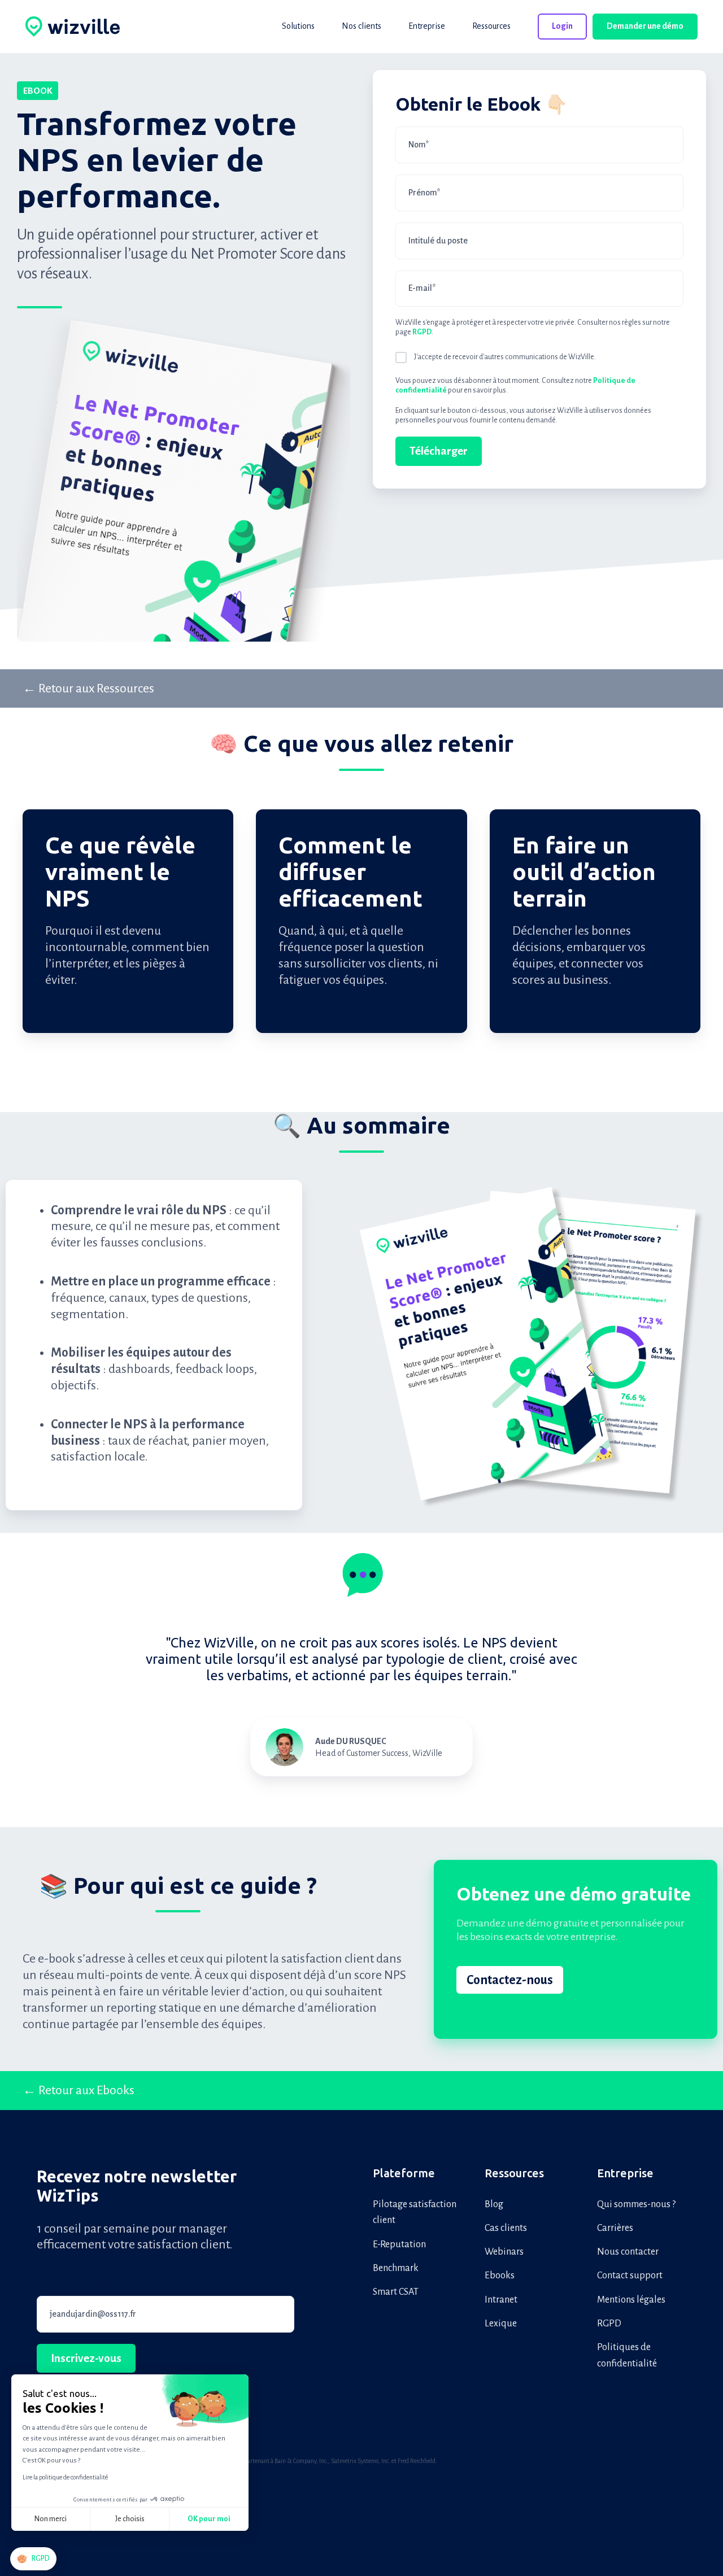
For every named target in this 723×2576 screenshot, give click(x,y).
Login (562, 26)
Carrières (615, 2228)
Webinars (504, 2252)
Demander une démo (645, 26)
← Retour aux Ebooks (79, 2090)
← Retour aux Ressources (88, 688)
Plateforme (404, 2173)
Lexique (501, 2324)
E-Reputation (399, 2244)
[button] (33, 2559)
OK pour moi (209, 2519)
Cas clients (506, 2228)
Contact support (630, 2276)
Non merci (51, 2519)
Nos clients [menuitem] (361, 26)
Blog (494, 2204)
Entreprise (625, 2173)
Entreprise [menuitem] (427, 26)
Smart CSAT (396, 2292)
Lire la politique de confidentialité (65, 2477)
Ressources (514, 2173)
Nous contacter (628, 2252)
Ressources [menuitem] (491, 26)
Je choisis (130, 2519)
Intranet (501, 2300)
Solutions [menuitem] (298, 26)
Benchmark (396, 2268)
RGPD (609, 2324)
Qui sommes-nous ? (636, 2204)
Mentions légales (631, 2300)
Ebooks (500, 2276)
